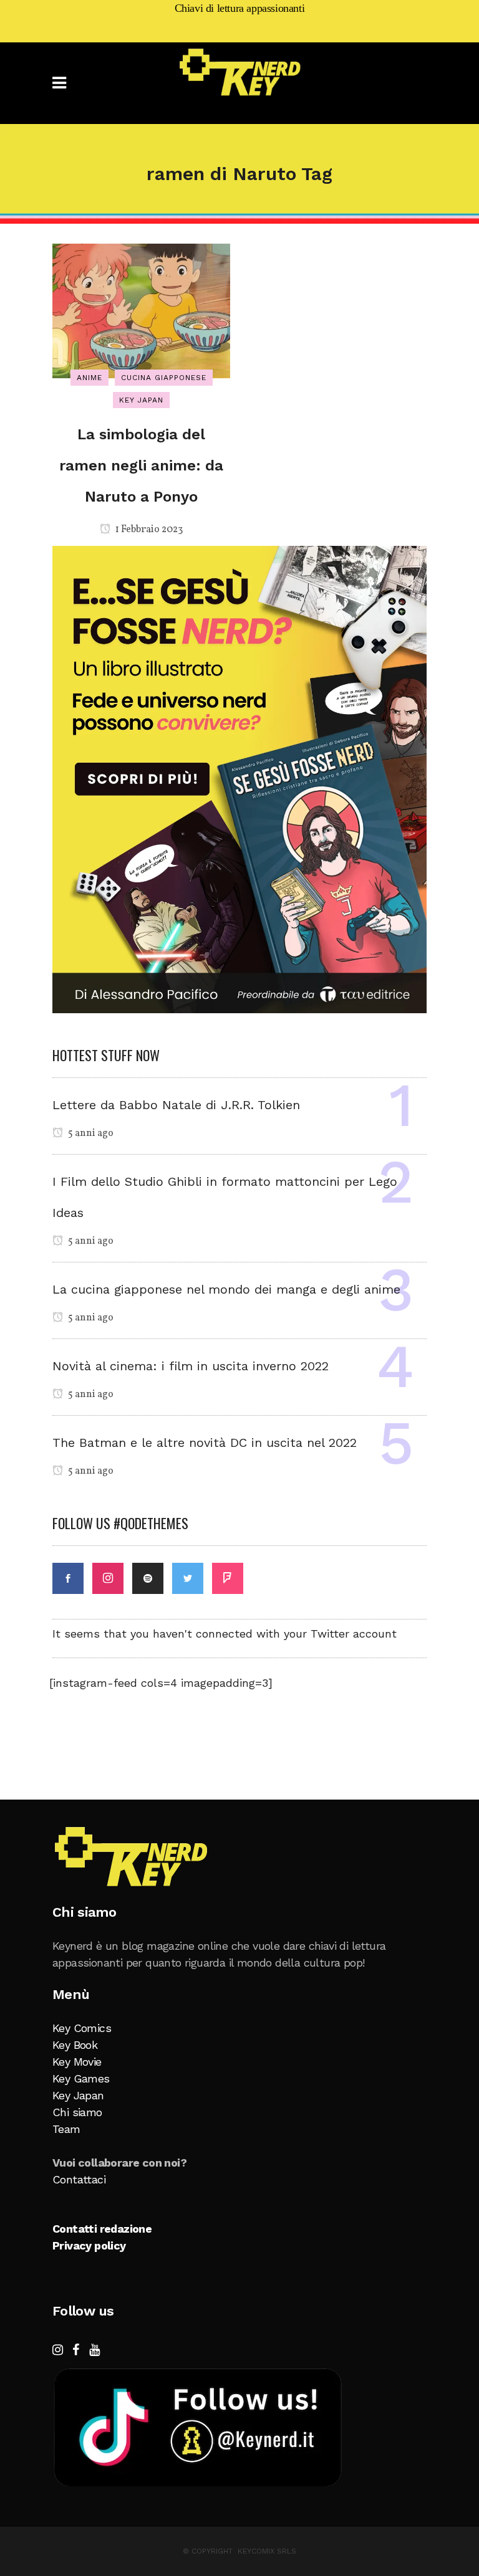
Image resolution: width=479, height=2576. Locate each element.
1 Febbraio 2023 (148, 530)
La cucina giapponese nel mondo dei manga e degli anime (226, 1289)
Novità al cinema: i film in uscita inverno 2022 (191, 1366)
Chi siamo (77, 2112)
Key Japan (78, 2095)
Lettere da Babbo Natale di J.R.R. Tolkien (176, 1105)
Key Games (81, 2078)
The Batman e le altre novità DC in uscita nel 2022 (205, 1443)
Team (66, 2129)
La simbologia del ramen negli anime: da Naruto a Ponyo (141, 465)
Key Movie (77, 2062)
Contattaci (79, 2179)
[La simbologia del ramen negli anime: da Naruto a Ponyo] (141, 310)
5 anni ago (90, 1133)
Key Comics (82, 2028)
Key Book (75, 2045)
